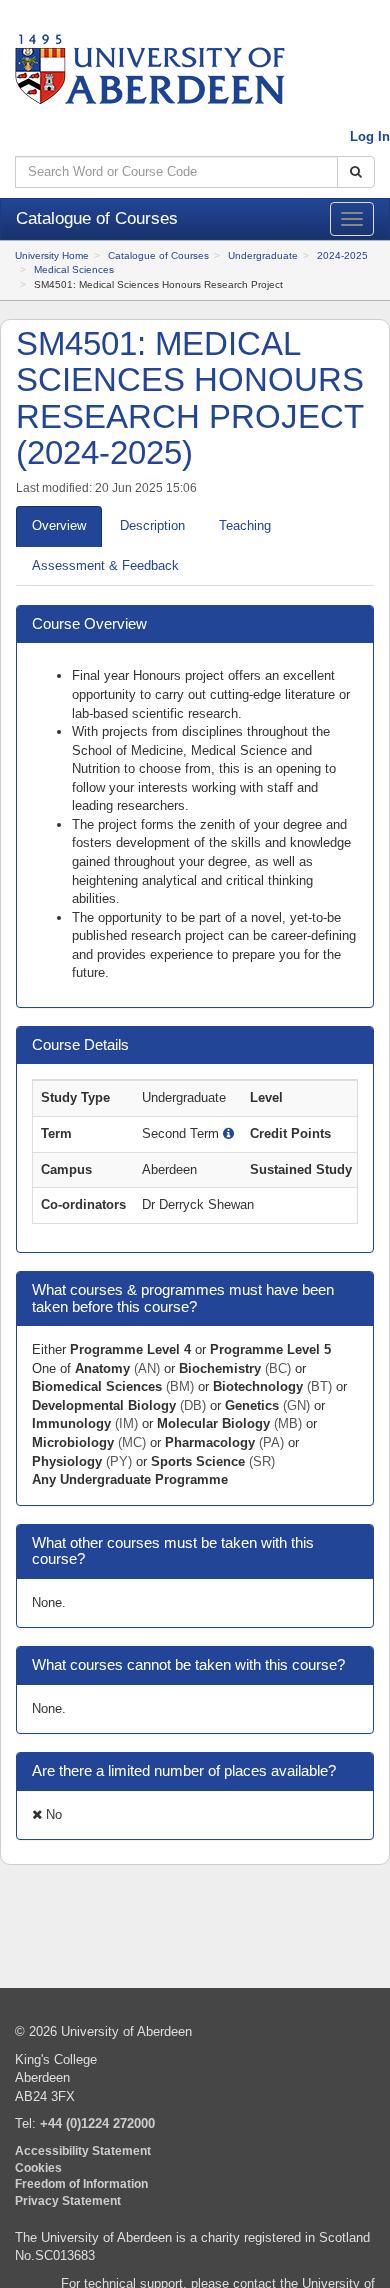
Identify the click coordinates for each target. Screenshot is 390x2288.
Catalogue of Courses (158, 255)
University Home (52, 255)
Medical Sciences (74, 269)
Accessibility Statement (83, 2150)
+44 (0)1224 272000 (97, 2123)
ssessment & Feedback (105, 565)
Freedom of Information (81, 2183)
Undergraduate (263, 255)
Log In (370, 136)
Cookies (38, 2167)
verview (59, 525)
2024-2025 (342, 255)
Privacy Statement (68, 2200)
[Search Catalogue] (356, 172)
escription (152, 525)
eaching (245, 525)
